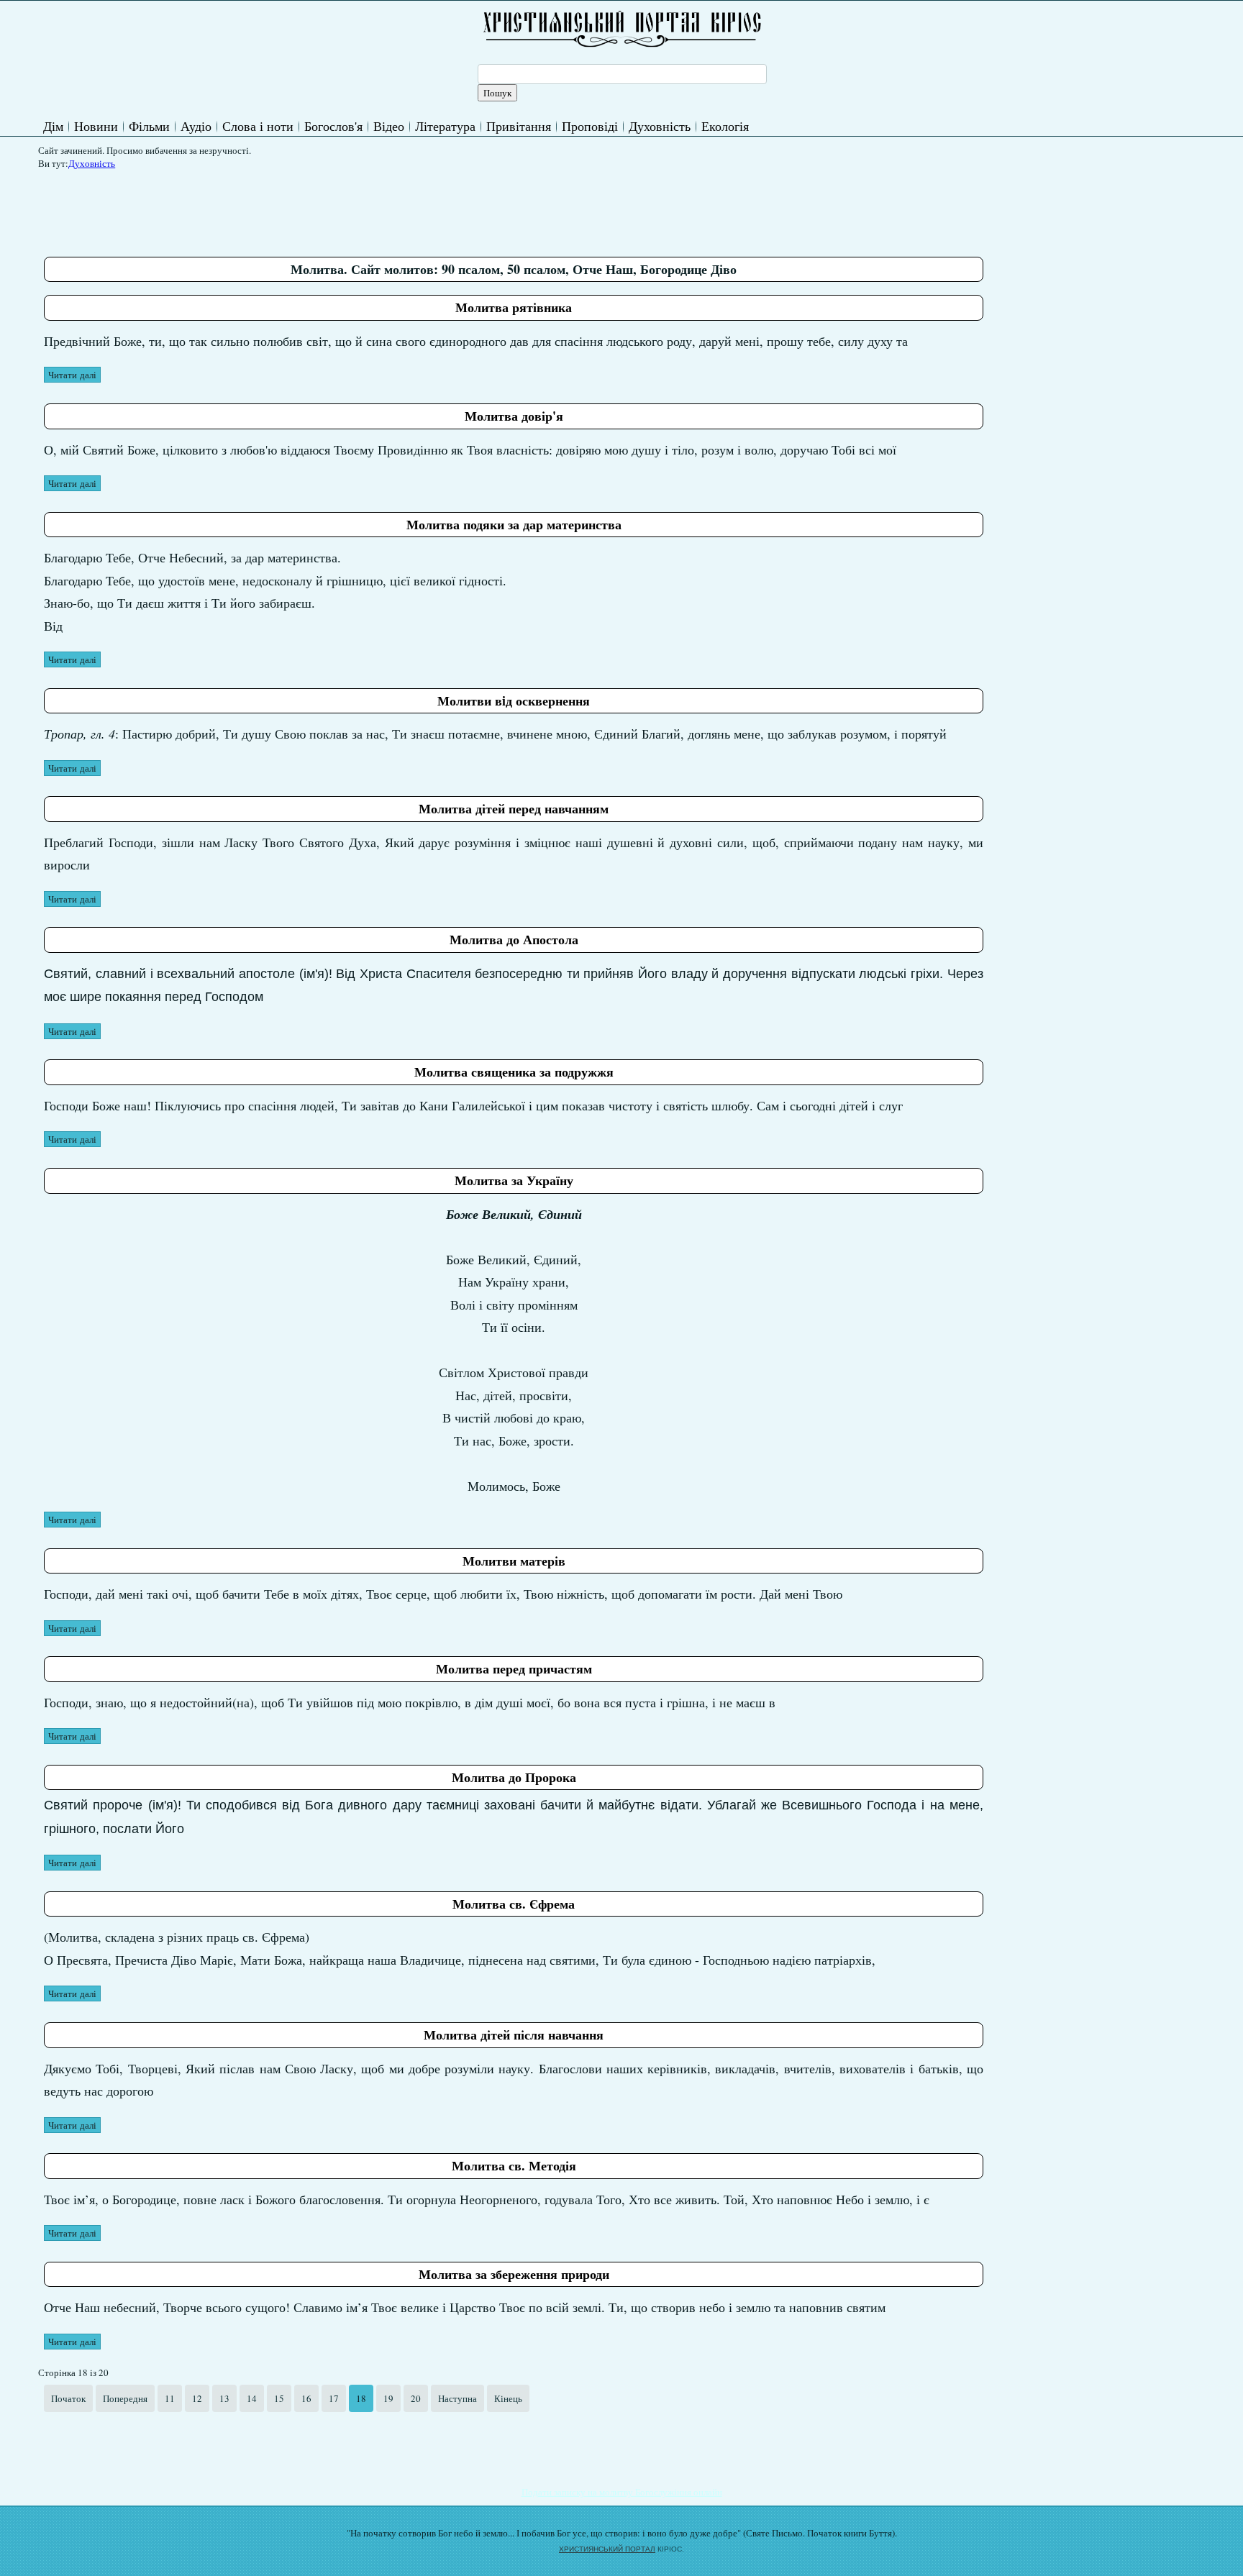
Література (445, 126)
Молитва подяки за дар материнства (514, 524)
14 (252, 2398)
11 (170, 2398)
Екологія (725, 126)
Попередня (125, 2398)
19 (388, 2398)
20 (416, 2398)
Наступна (457, 2398)
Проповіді (590, 126)
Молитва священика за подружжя (514, 1072)
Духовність (660, 126)
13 (224, 2398)
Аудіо (196, 126)
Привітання (519, 126)
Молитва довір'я (514, 416)
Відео (389, 126)
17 (334, 2398)
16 (306, 2398)
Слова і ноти (258, 126)
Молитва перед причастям (514, 1668)
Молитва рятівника (514, 307)
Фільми (149, 126)
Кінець (508, 2398)
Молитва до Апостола (514, 939)
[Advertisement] (306, 208)
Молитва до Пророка (514, 1777)
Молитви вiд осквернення (514, 700)
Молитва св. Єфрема (514, 1904)
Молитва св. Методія (514, 2165)
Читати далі (72, 375)
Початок (68, 2398)
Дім (53, 126)
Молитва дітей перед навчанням (514, 808)
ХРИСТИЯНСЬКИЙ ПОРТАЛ (607, 2549)
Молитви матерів (514, 1561)
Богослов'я (333, 126)
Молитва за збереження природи (514, 2274)
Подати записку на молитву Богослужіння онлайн (622, 2492)
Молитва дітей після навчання (514, 2034)
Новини (96, 126)
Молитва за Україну (514, 1180)
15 (279, 2398)
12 (197, 2398)
